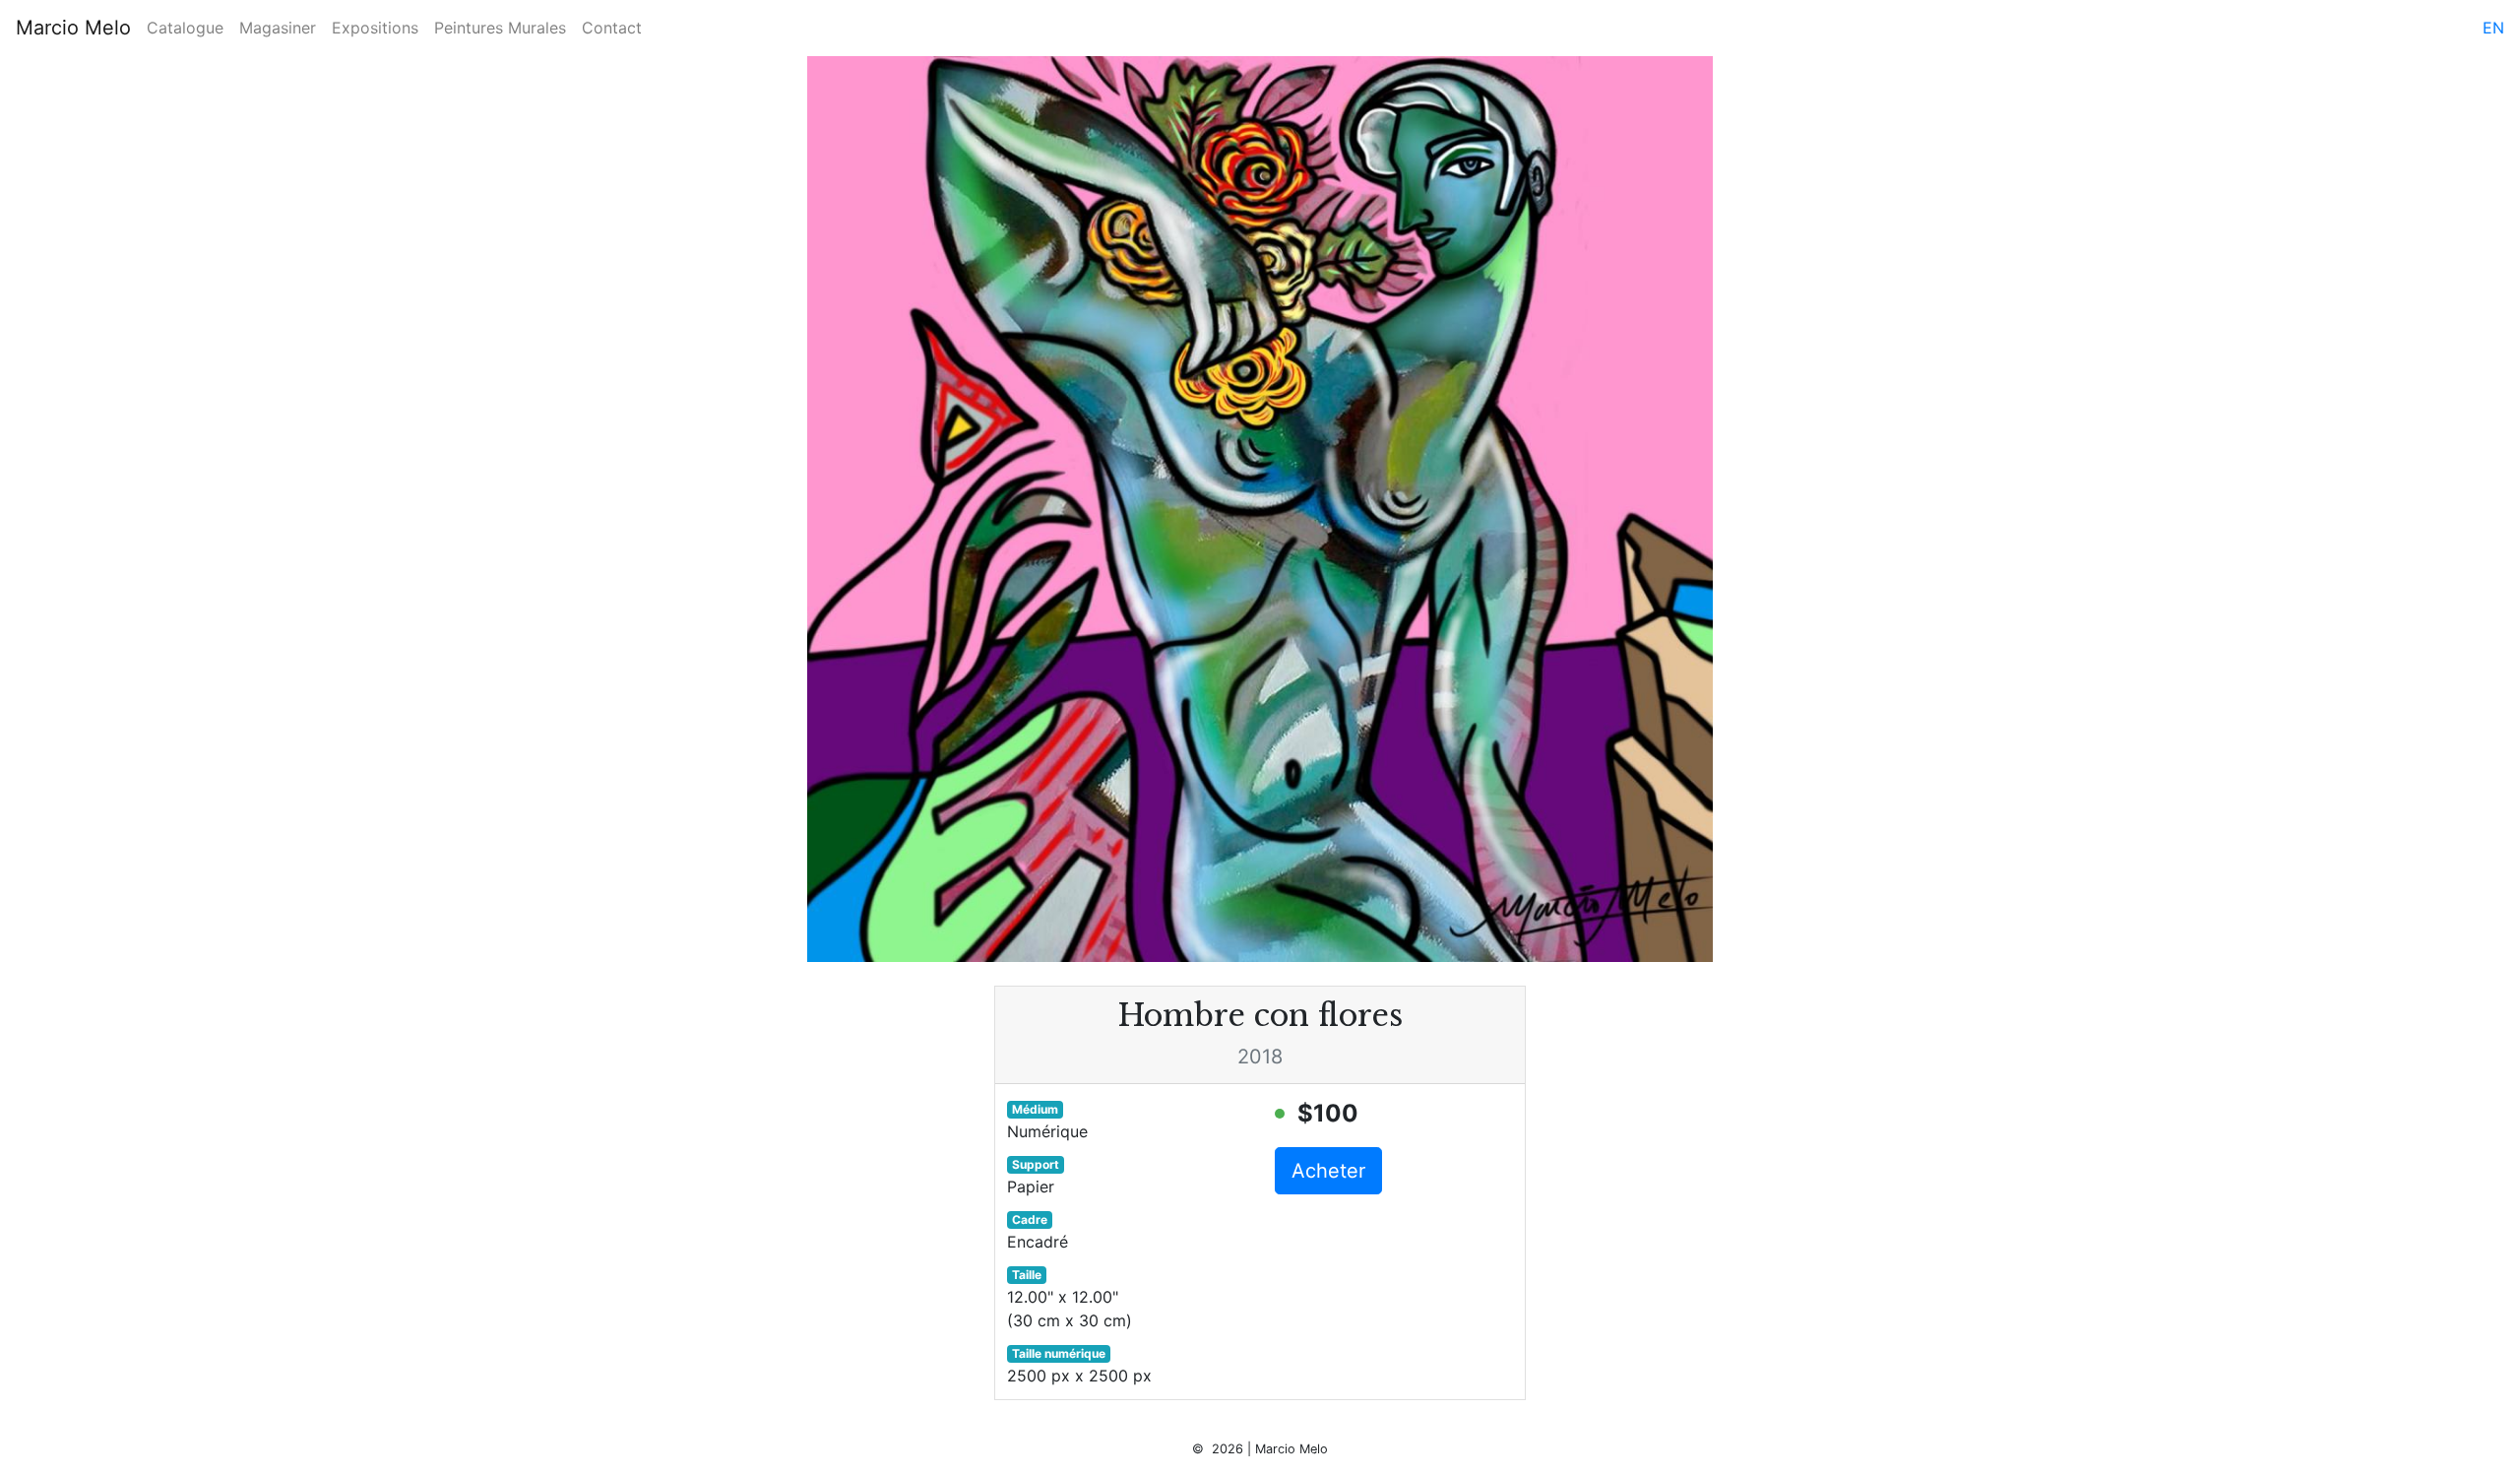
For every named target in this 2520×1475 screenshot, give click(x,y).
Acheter (1328, 1171)
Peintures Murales (500, 28)
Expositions (375, 28)
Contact (612, 28)
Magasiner (278, 28)
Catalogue (185, 28)
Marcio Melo (73, 28)
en (2493, 28)
